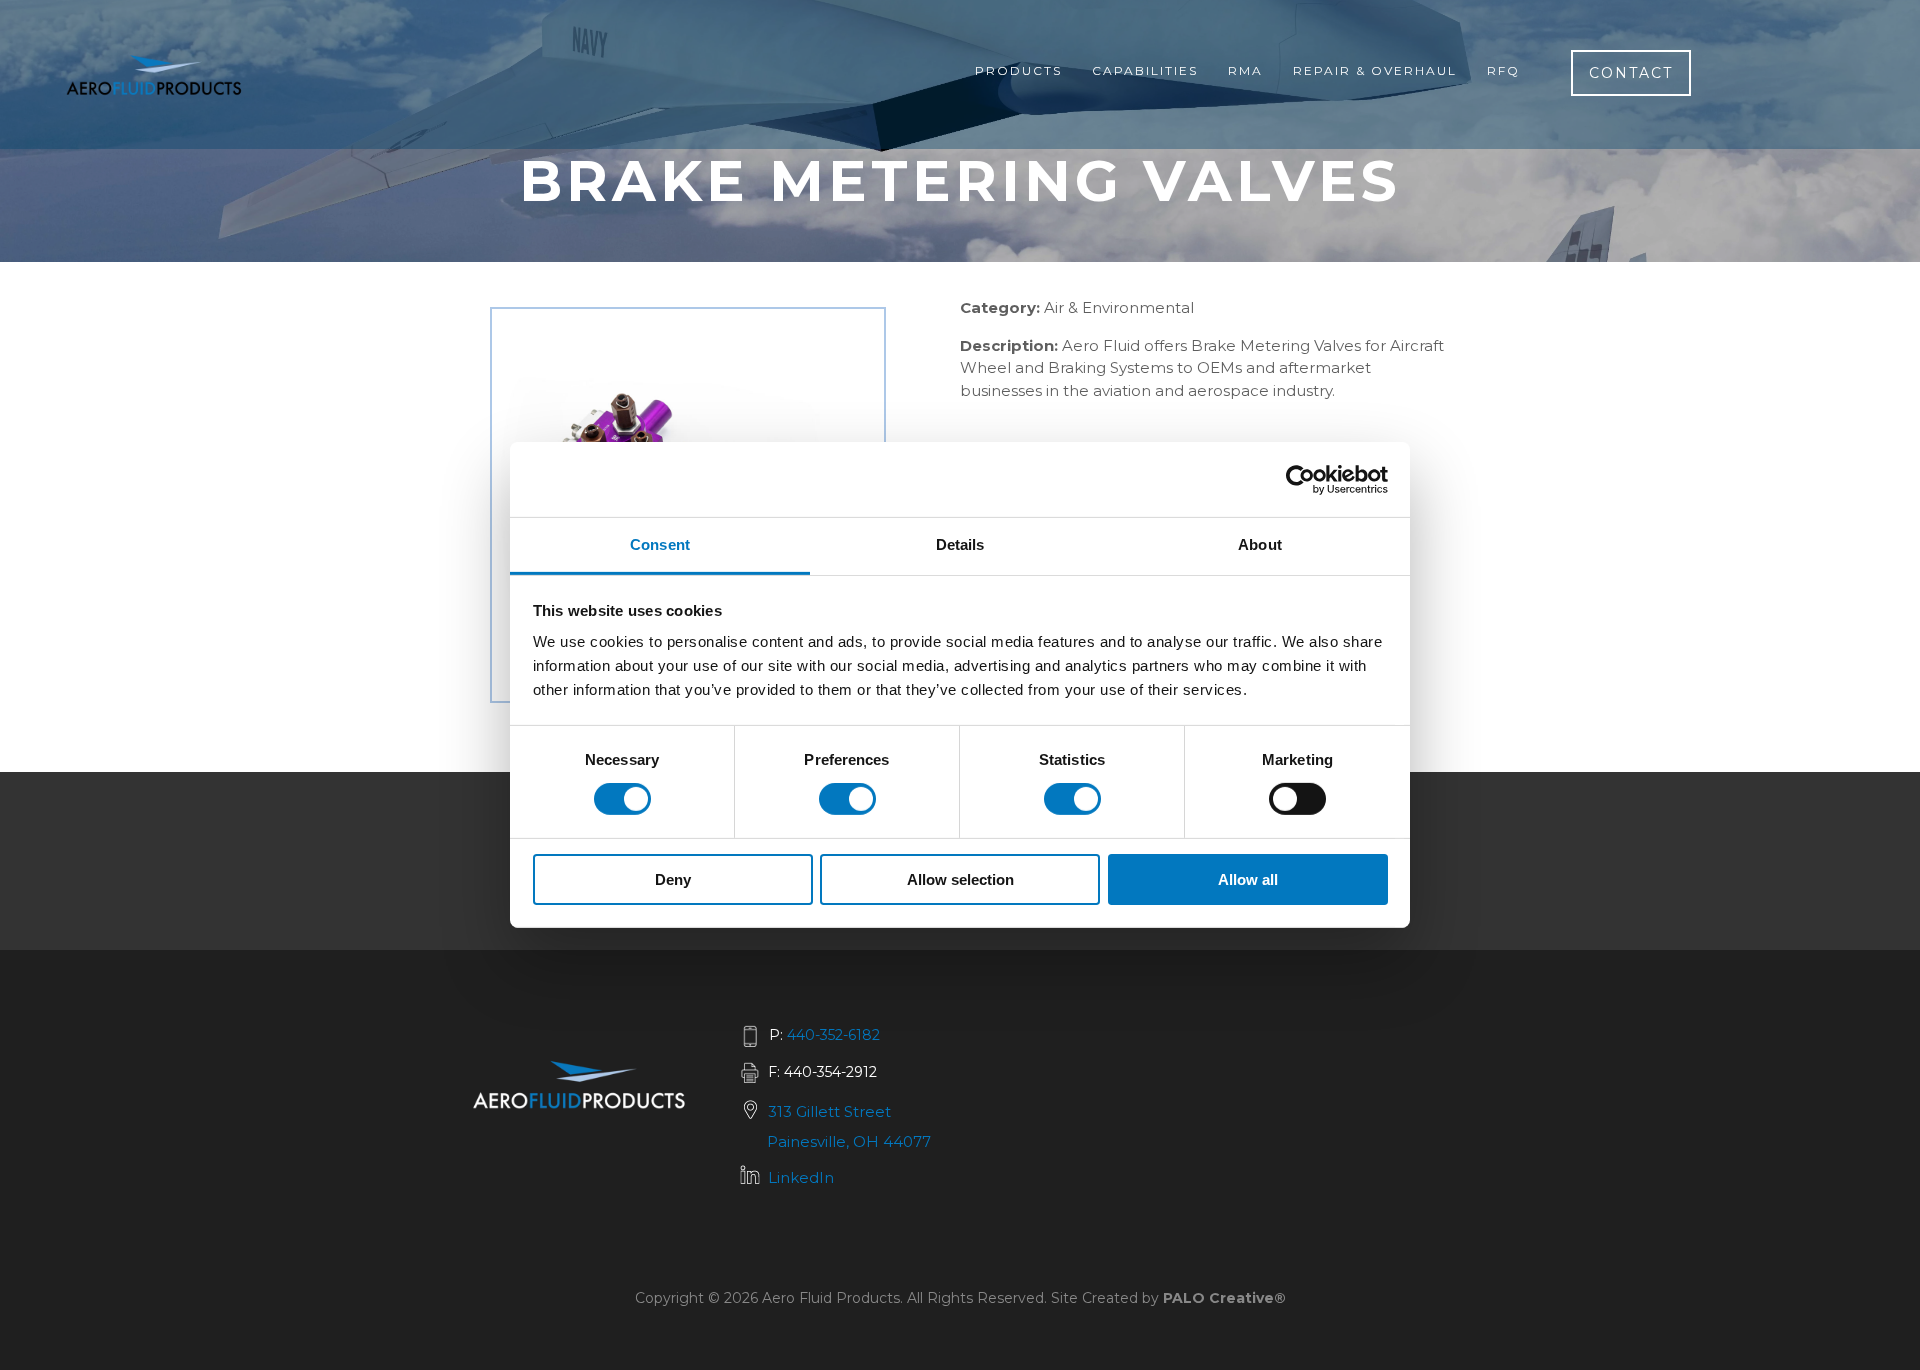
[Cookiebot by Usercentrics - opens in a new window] (1300, 479)
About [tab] (1260, 544)
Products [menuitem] (1018, 70)
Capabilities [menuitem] (1145, 70)
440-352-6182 (833, 1035)
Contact (1631, 73)
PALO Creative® (1224, 1298)
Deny (673, 879)
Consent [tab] (660, 544)
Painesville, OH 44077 (849, 1141)
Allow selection (960, 879)
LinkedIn (801, 1177)
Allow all (1248, 879)
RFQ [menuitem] (1503, 70)
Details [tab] (960, 544)
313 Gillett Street (829, 1111)
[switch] (847, 799)
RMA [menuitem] (1245, 70)
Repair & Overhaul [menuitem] (1375, 70)
